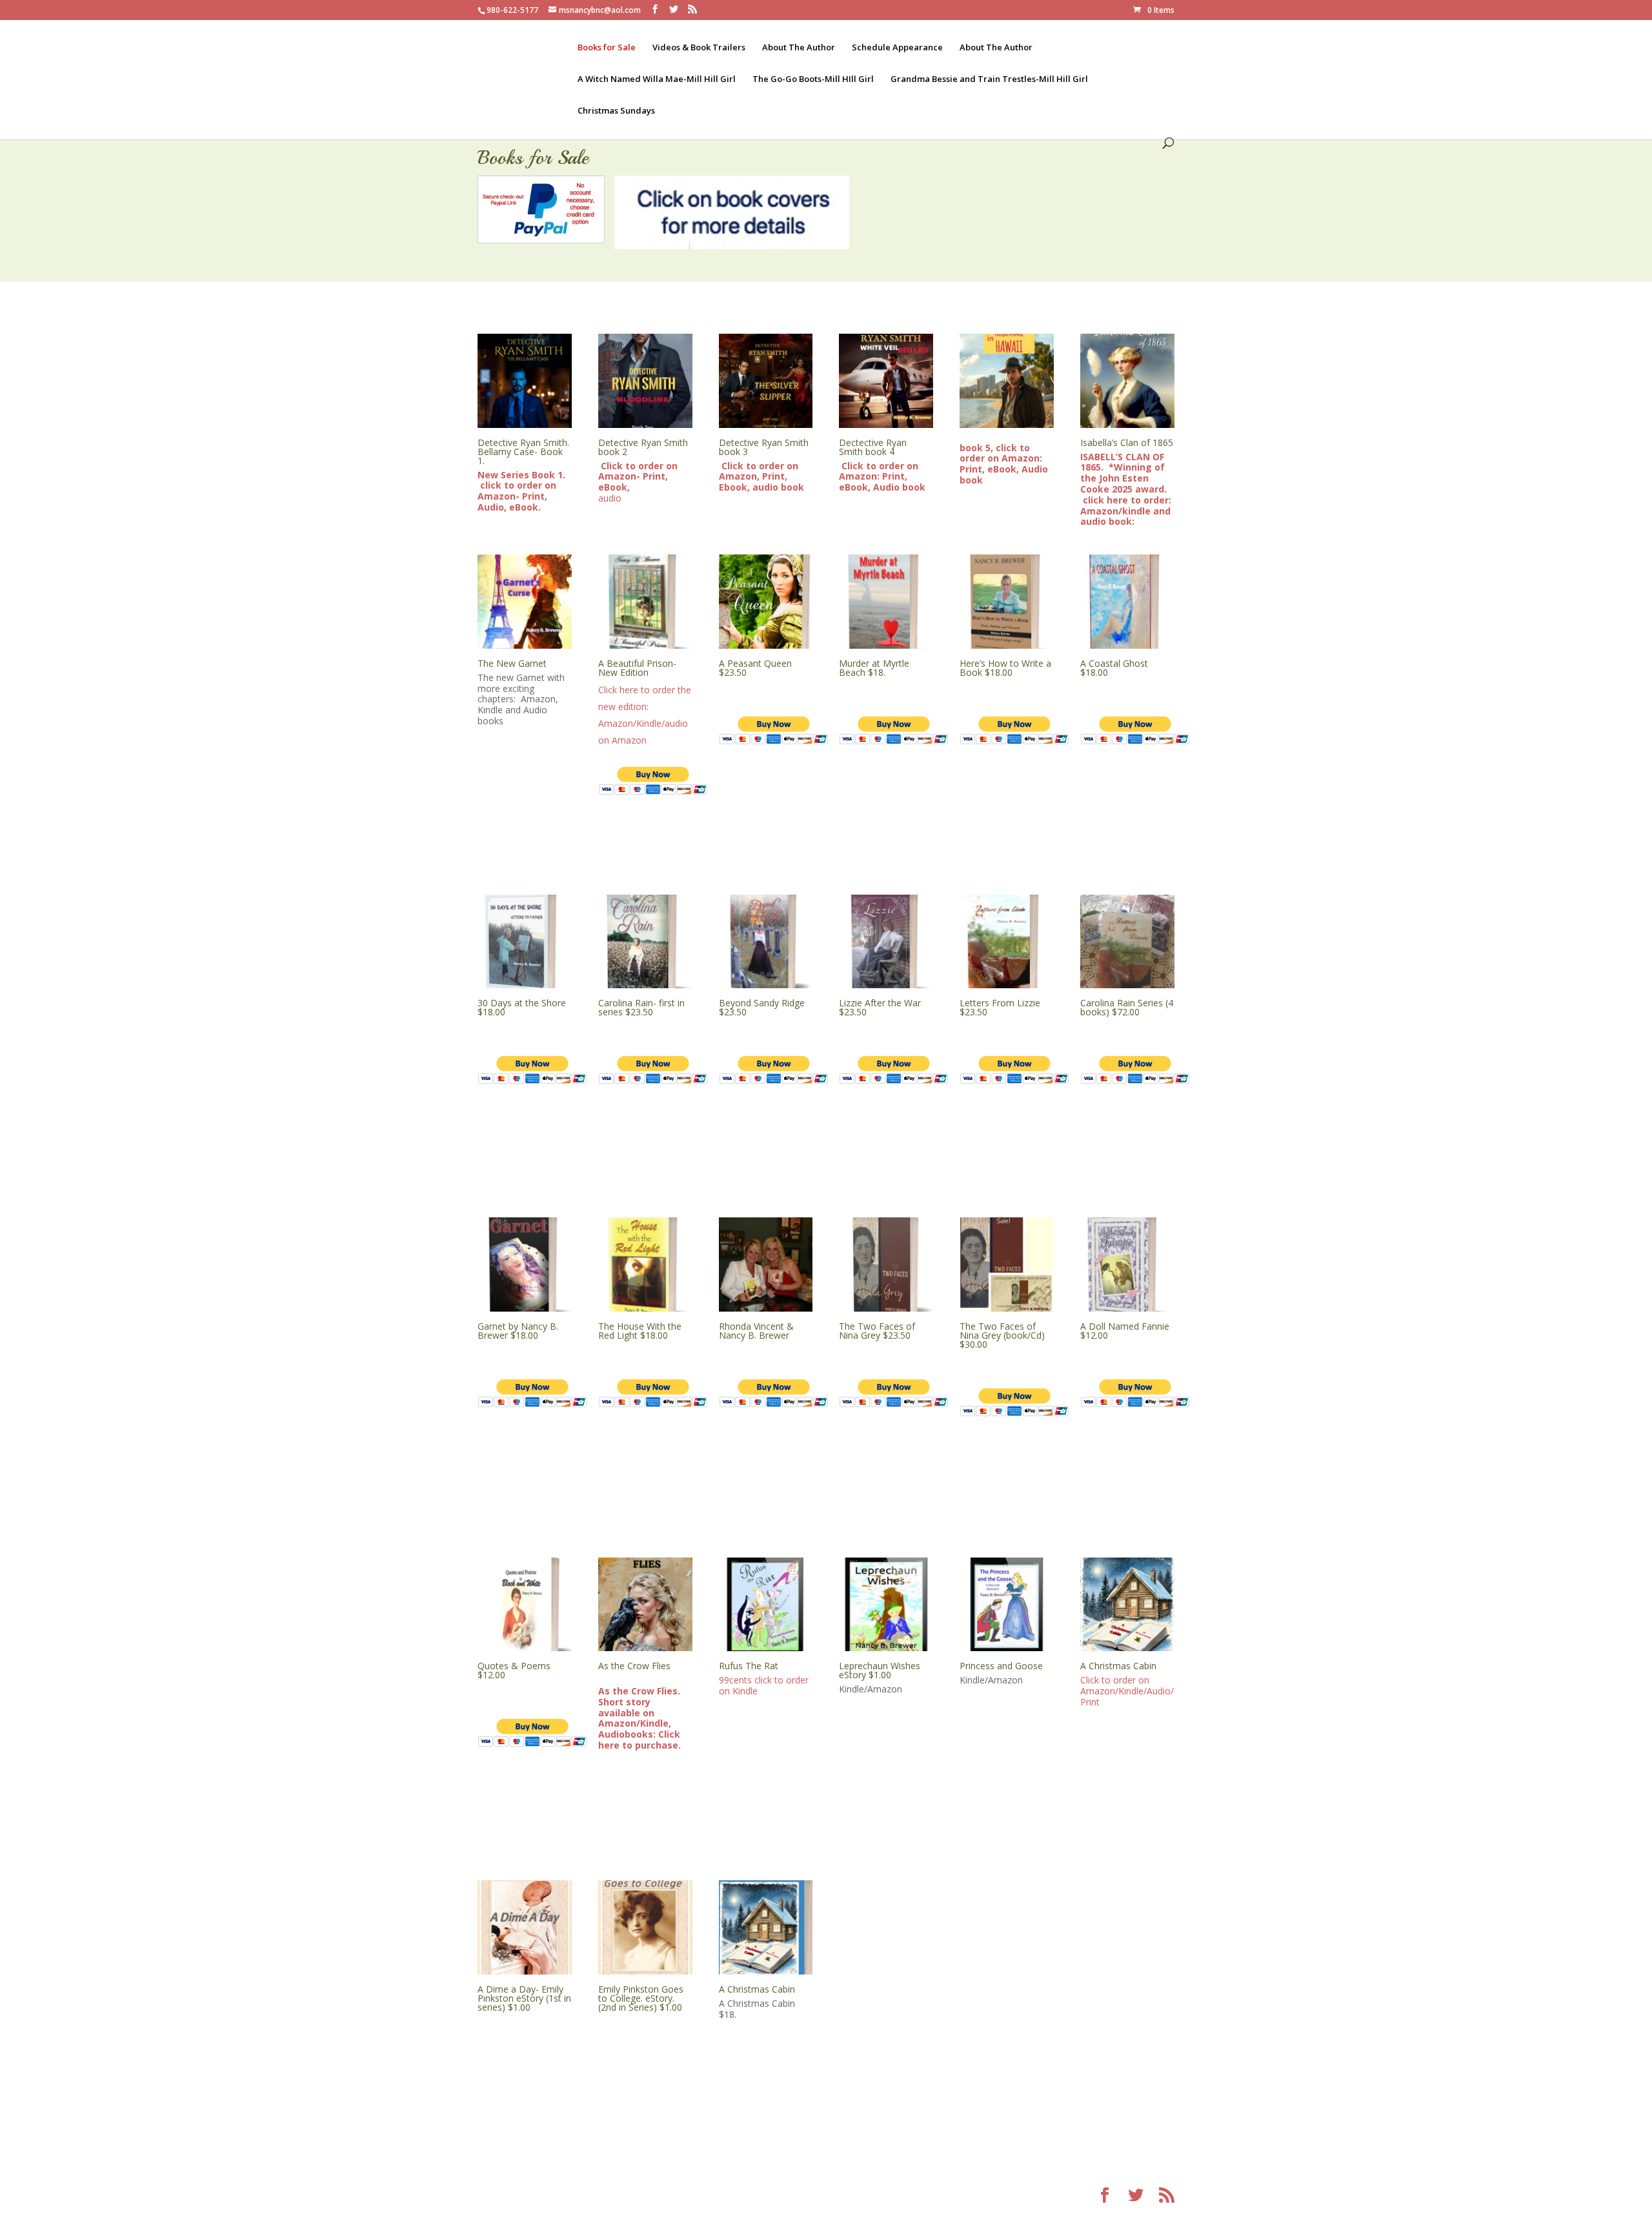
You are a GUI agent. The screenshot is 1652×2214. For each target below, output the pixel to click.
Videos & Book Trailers (699, 48)
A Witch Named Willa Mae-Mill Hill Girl (657, 79)
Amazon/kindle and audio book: (1125, 516)
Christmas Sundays (616, 111)
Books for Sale (607, 48)
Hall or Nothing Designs (699, 2196)
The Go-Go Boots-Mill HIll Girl (813, 79)
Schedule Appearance (897, 48)
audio (638, 482)
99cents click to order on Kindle (764, 1685)
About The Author (799, 48)
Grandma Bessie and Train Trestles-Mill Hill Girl (989, 79)
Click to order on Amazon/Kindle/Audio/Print (1127, 1691)
